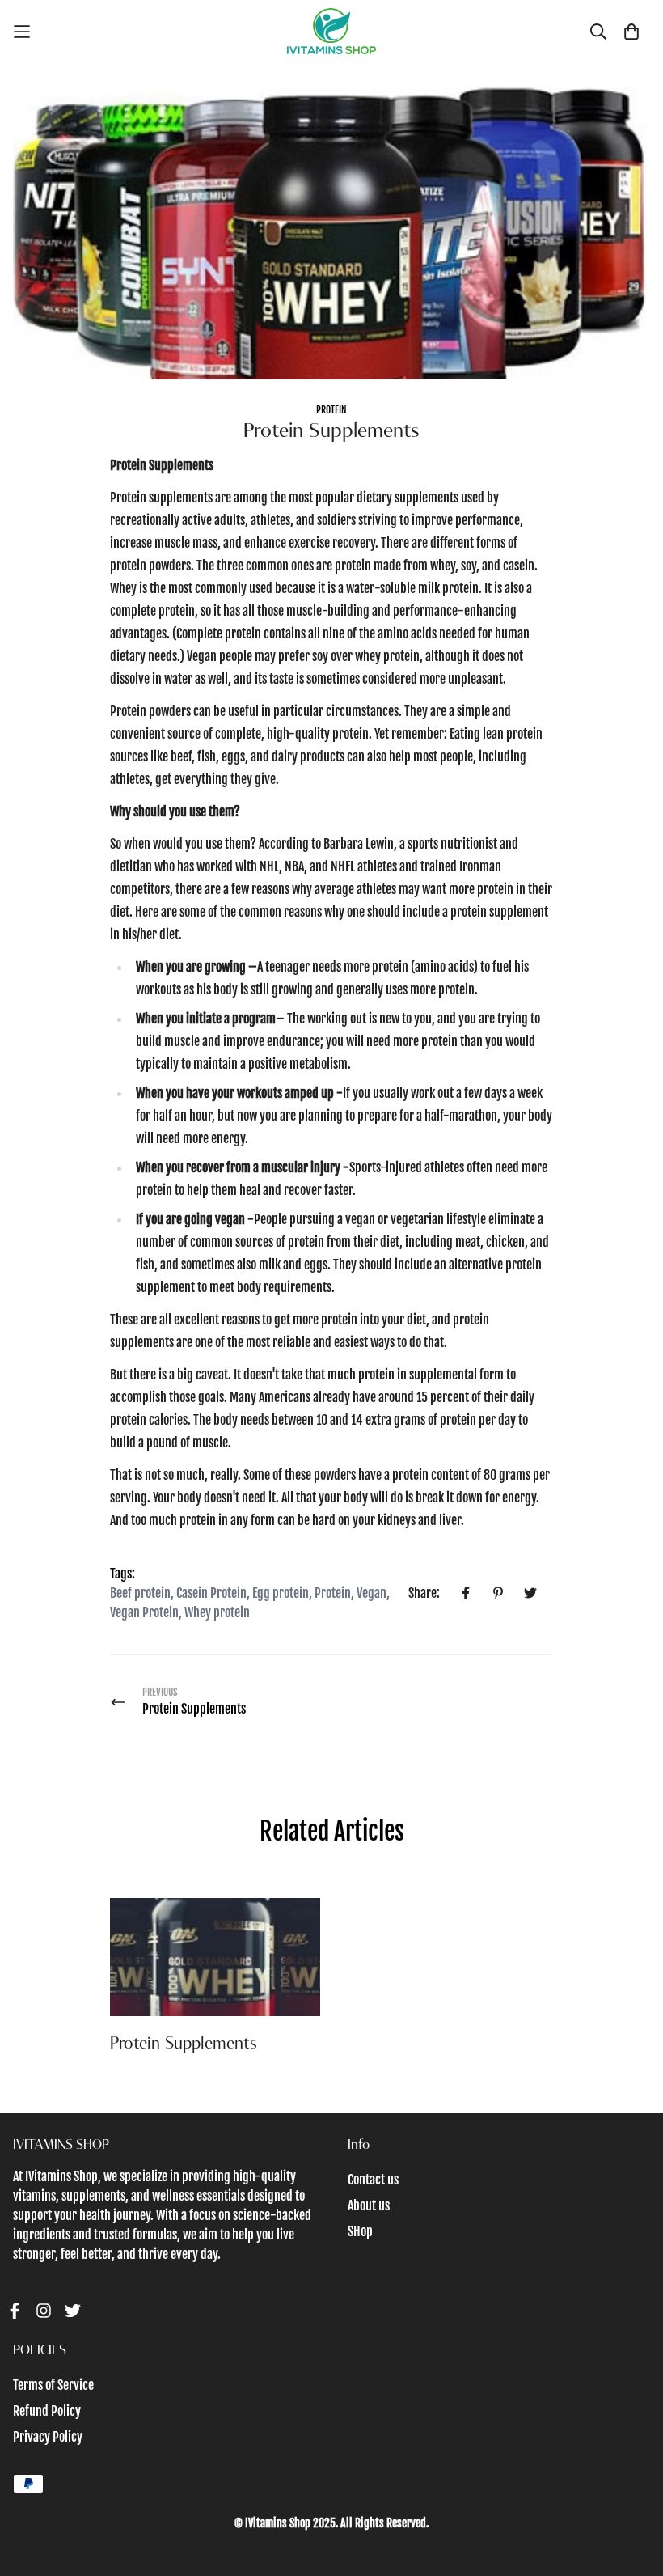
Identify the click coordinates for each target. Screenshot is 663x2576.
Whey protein (217, 1612)
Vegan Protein (144, 1612)
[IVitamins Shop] (331, 31)
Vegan (372, 1593)
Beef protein (140, 1593)
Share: (424, 1593)
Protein (331, 410)
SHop (360, 2231)
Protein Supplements (184, 2044)
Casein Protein (211, 1593)
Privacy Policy (48, 2437)
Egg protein (281, 1593)
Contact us (373, 2180)
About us (369, 2205)
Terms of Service (53, 2385)
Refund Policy (47, 2411)
